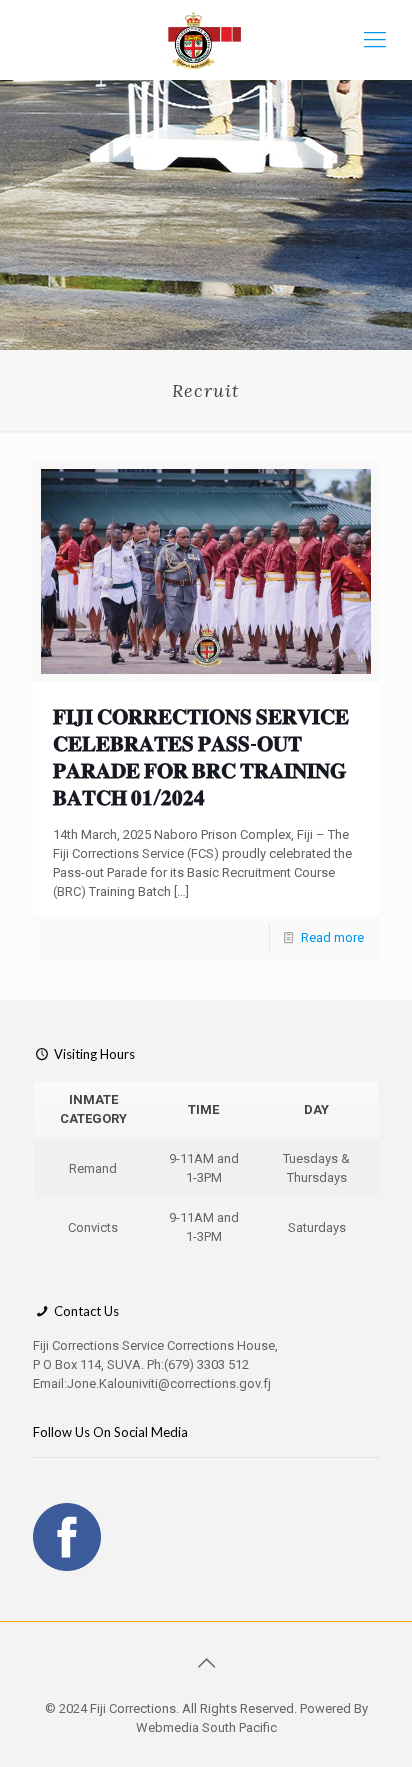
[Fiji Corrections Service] (206, 40)
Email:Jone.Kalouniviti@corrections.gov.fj (152, 1383)
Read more (332, 937)
